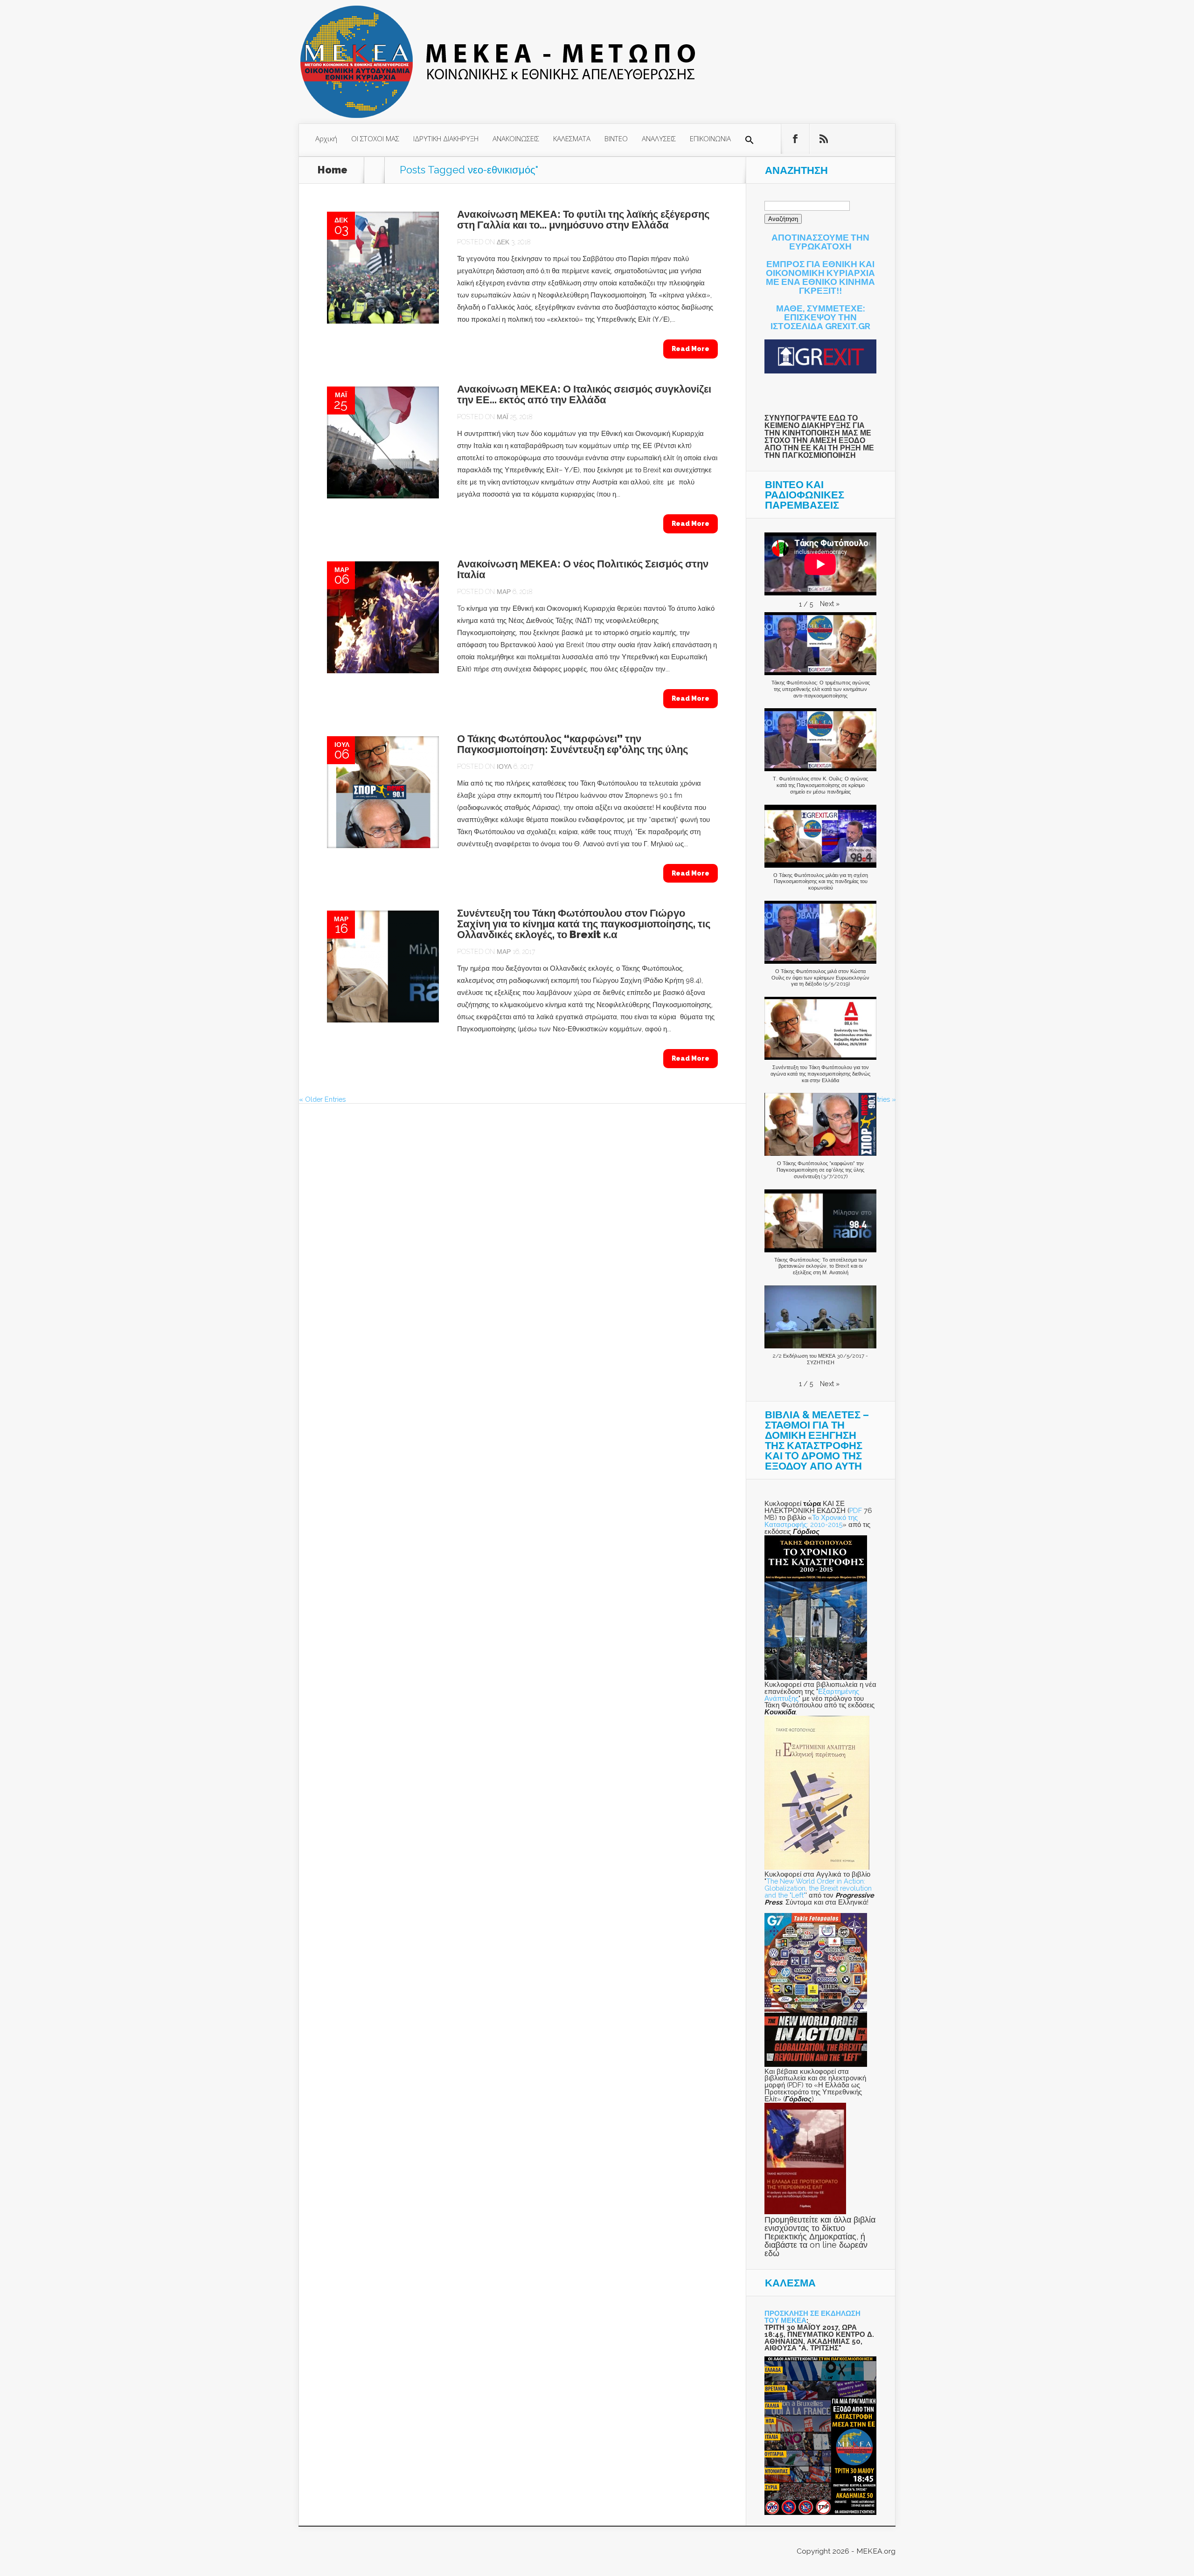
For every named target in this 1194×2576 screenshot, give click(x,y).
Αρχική (326, 138)
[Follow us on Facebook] (795, 139)
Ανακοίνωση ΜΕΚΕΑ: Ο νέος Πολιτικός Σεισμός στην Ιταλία (583, 569)
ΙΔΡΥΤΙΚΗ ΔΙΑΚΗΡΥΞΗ (446, 138)
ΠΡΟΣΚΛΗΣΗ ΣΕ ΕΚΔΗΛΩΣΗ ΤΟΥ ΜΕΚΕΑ (812, 2317)
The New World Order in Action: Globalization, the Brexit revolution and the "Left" (818, 1888)
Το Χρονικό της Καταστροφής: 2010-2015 (811, 1521)
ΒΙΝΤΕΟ (616, 138)
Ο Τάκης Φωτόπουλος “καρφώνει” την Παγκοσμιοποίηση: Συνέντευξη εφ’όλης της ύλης (573, 744)
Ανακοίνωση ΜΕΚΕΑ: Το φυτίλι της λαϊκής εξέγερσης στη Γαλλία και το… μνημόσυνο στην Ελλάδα (583, 220)
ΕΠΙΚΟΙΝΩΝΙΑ (710, 138)
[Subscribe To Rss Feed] (824, 139)
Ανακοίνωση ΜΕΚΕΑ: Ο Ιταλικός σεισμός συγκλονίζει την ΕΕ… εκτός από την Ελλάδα (584, 394)
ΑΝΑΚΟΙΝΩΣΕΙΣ (516, 138)
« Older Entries (322, 1099)
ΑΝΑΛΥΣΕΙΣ (659, 138)
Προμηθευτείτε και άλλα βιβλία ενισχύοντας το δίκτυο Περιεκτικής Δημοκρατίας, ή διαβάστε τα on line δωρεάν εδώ (820, 2236)
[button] (750, 140)
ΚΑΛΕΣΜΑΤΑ (572, 138)
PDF (856, 1510)
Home (333, 170)
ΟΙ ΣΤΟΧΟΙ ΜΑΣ (375, 138)
